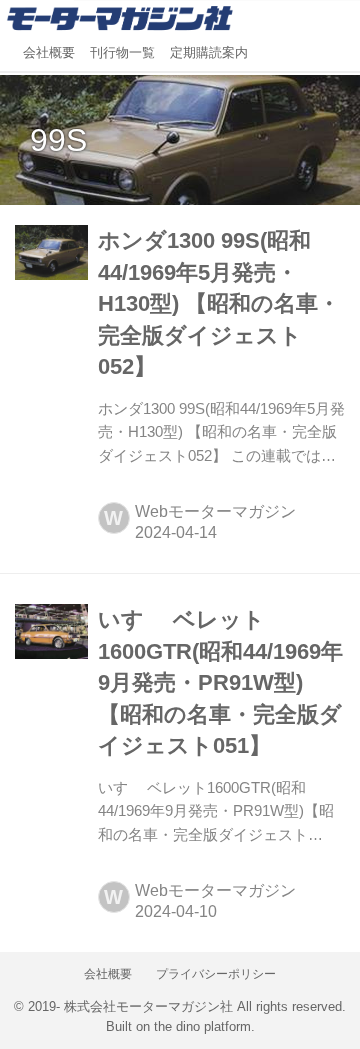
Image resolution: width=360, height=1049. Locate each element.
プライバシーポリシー (216, 974)
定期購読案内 (209, 53)
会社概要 (49, 53)
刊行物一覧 (122, 53)
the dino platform (202, 1027)
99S (58, 140)
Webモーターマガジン (215, 511)
